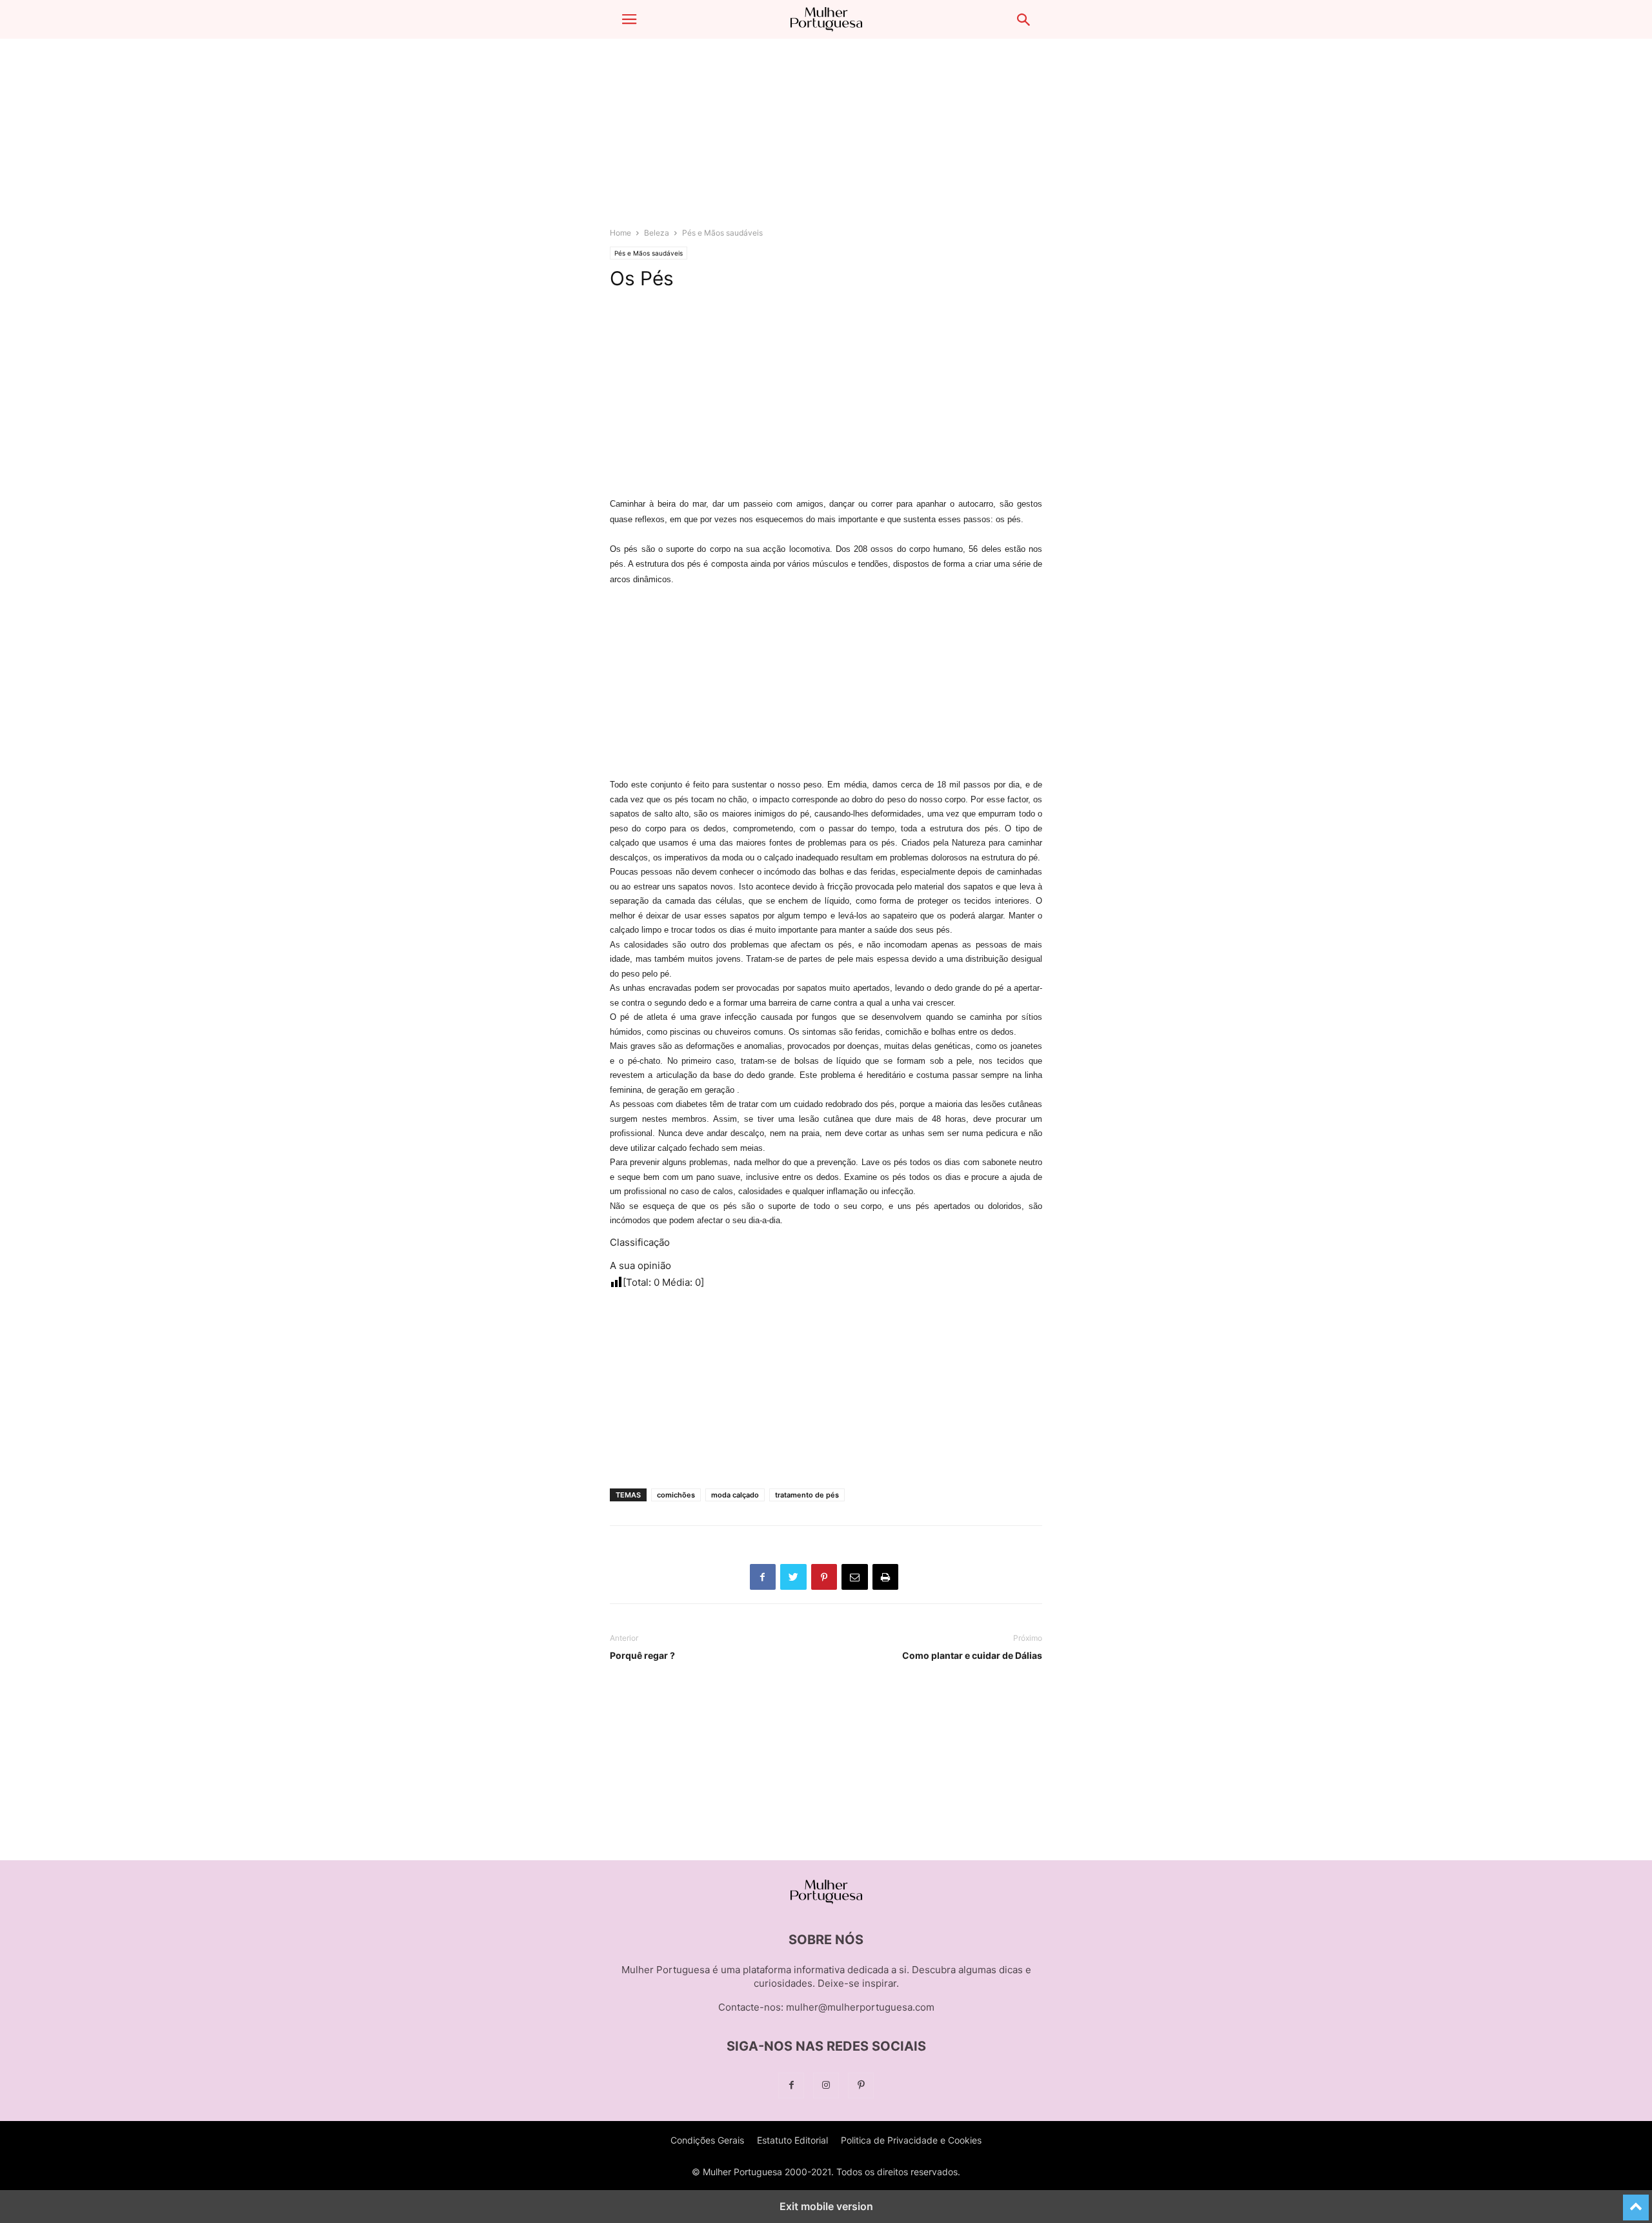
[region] (826, 139)
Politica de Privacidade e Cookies (911, 2140)
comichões (676, 1495)
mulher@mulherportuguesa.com (860, 2007)
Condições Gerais (707, 2140)
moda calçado (735, 1495)
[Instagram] (826, 2085)
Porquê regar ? (642, 1655)
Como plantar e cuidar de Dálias (972, 1655)
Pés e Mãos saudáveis (722, 233)
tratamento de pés (807, 1495)
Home (620, 233)
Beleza (657, 233)
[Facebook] (791, 2085)
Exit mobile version (826, 2206)
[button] (629, 19)
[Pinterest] (861, 2085)
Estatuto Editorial (792, 2140)
